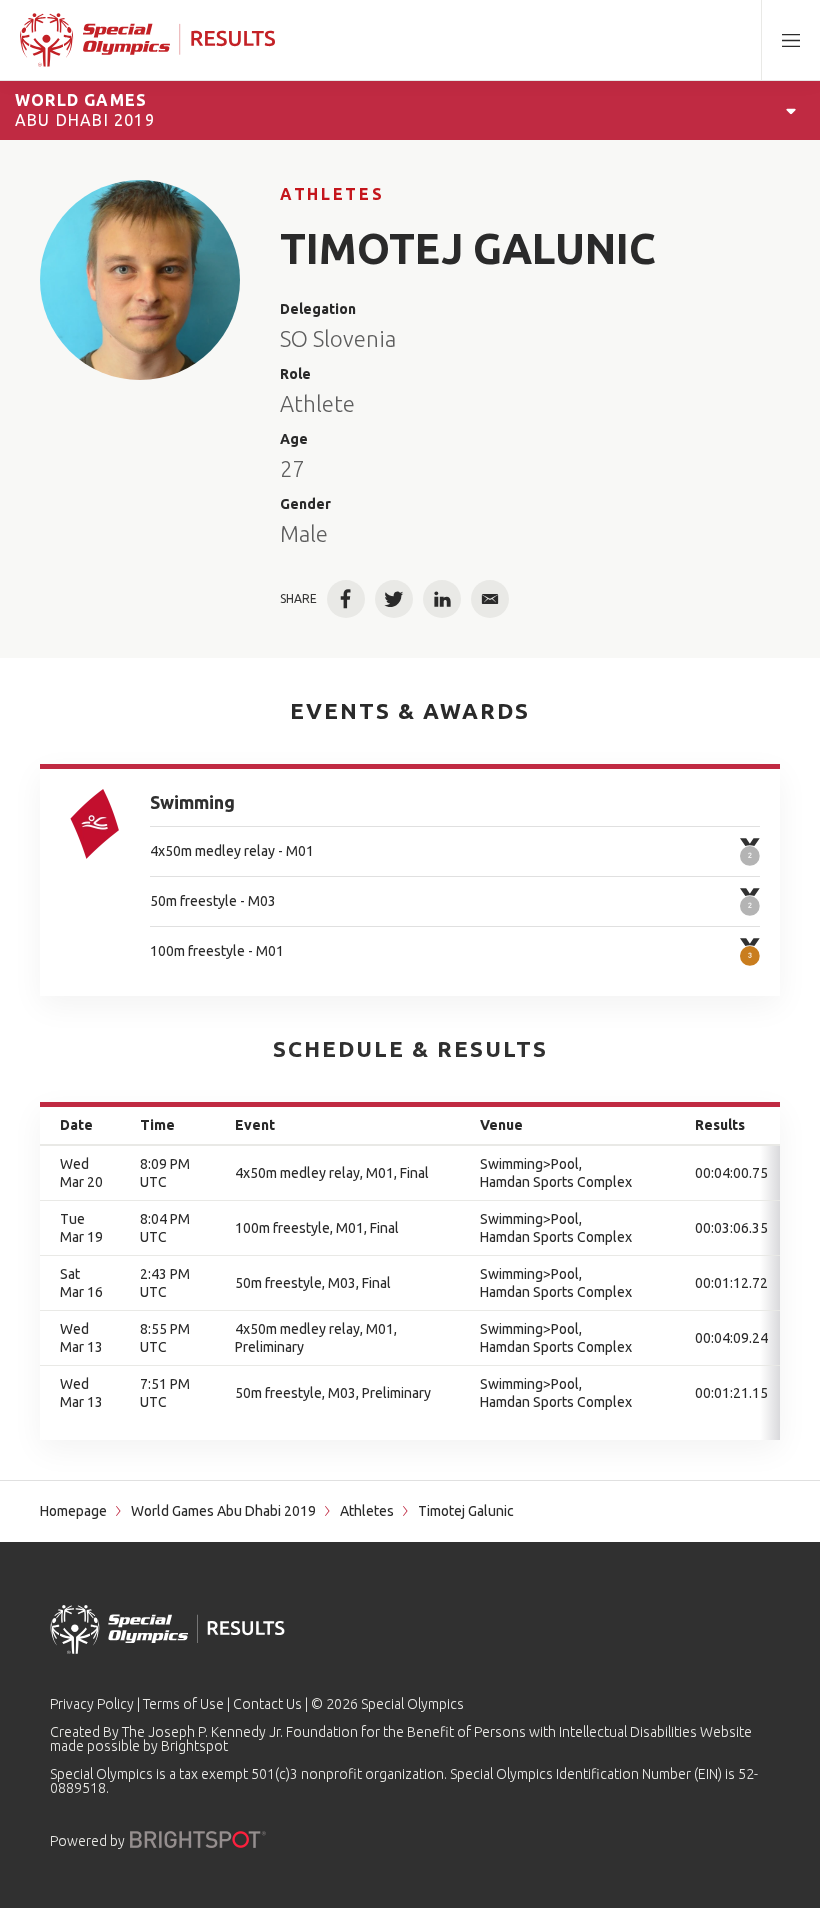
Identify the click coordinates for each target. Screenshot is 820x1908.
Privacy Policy (92, 1704)
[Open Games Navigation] (791, 110)
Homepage (73, 1511)
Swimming (192, 802)
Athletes (332, 194)
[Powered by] (198, 1839)
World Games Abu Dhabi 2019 (223, 1511)
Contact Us (267, 1704)
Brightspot (194, 1746)
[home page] (147, 40)
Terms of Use (183, 1704)
